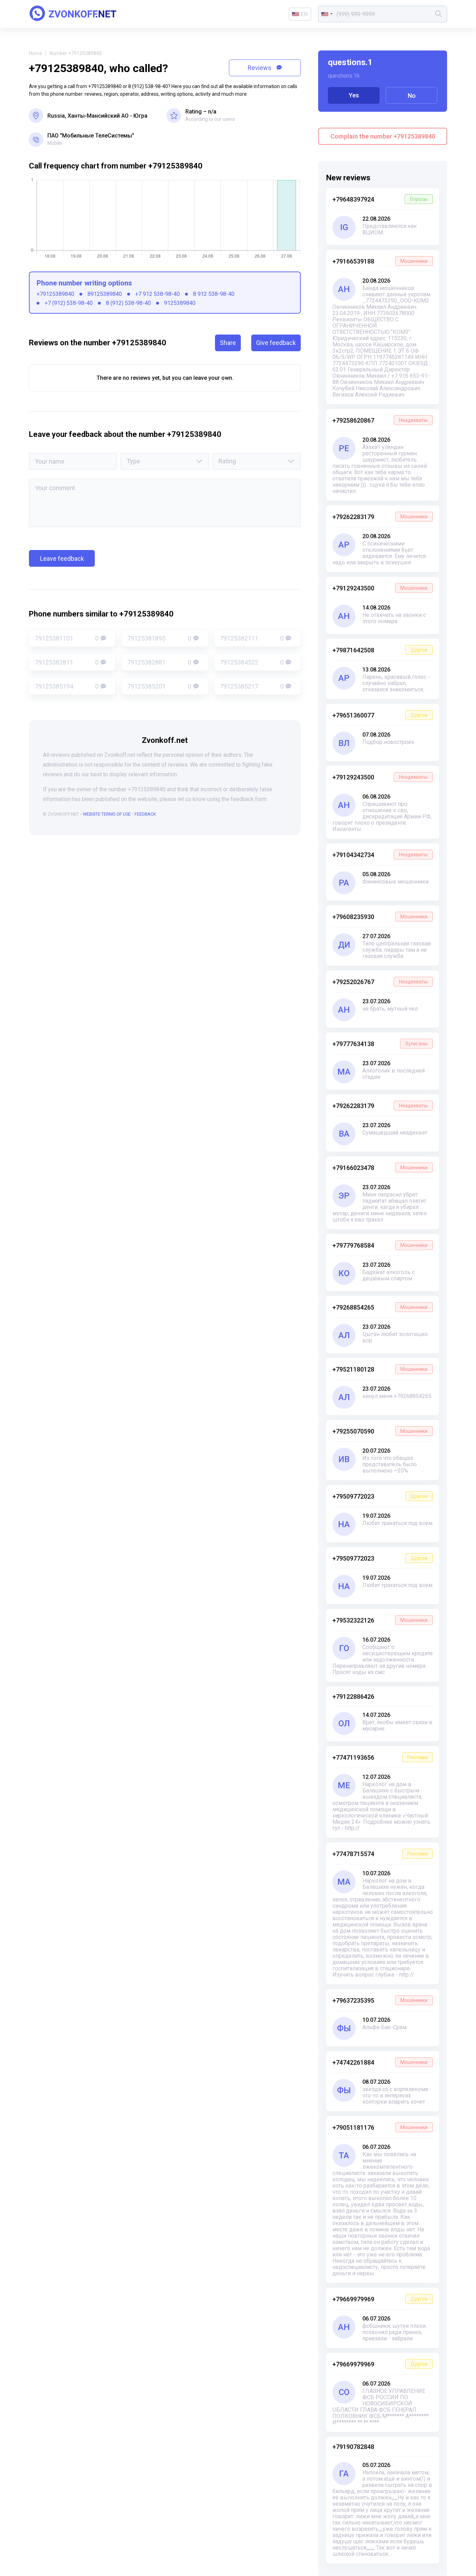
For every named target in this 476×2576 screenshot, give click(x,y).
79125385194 (67, 686)
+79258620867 (380, 420)
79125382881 (159, 662)
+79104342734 (380, 855)
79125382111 (252, 638)
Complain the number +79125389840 (383, 136)
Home (36, 53)
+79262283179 (380, 517)
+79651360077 (380, 715)
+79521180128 (380, 1369)
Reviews (260, 68)
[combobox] (327, 14)
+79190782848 (353, 2447)
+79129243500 (380, 588)
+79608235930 (380, 917)
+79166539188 (380, 261)
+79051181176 (380, 2127)
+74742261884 (380, 2062)
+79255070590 (380, 1431)
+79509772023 (380, 1496)
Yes (354, 95)
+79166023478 (380, 1168)
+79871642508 (380, 650)
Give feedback (276, 343)
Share (228, 343)
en (304, 14)
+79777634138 (380, 1044)
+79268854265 (380, 1307)
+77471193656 (380, 1757)
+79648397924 (380, 199)
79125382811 (67, 662)
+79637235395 (380, 2000)
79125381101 (67, 638)
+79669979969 (380, 2299)
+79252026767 (380, 982)
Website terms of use (107, 814)
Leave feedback (62, 559)
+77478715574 (380, 1854)
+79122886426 (353, 1697)
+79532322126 (380, 1620)
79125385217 (252, 686)
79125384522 (252, 662)
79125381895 (159, 638)
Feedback (145, 814)
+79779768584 (380, 1245)
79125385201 (159, 686)
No (412, 96)
